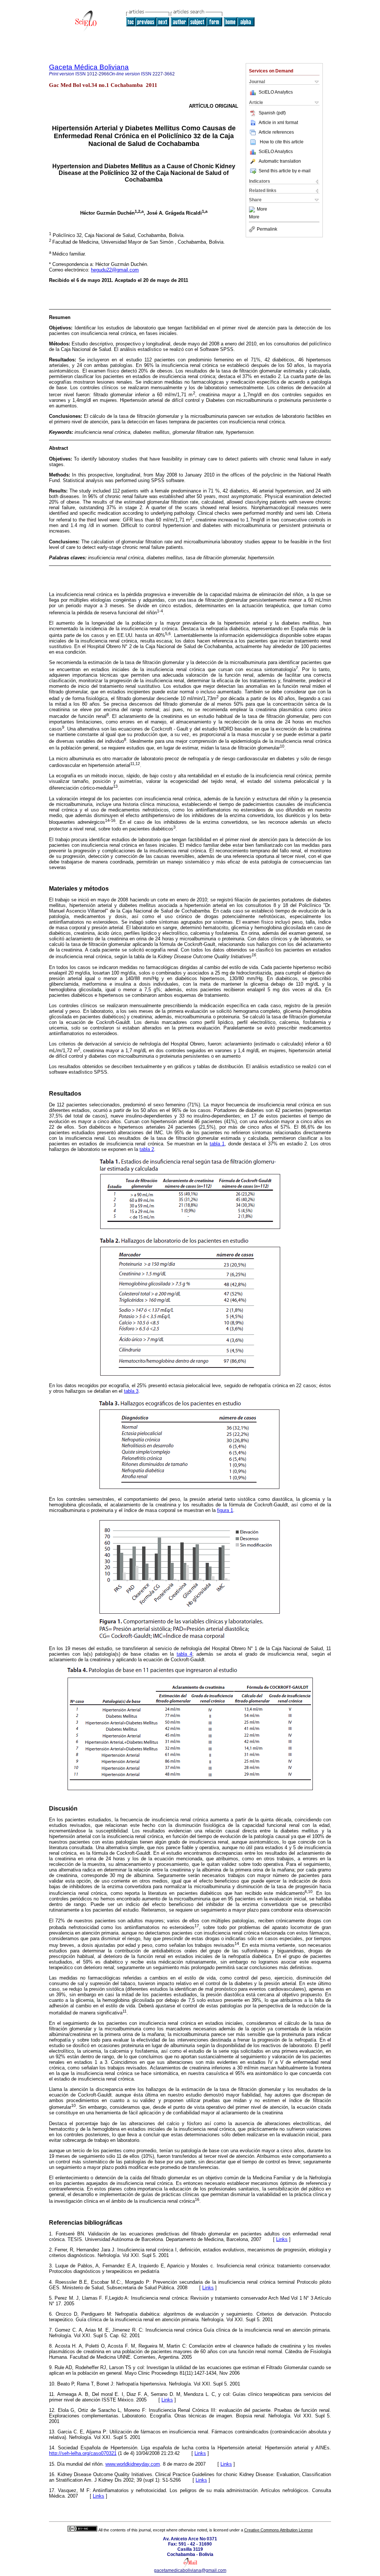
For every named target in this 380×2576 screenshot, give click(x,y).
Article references (276, 132)
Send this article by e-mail (285, 171)
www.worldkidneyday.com (133, 2464)
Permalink (267, 229)
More (262, 209)
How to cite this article (282, 142)
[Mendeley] (253, 209)
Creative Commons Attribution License (279, 2530)
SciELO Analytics (276, 92)
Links (282, 2239)
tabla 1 (217, 1144)
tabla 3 (131, 1391)
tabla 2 (147, 1149)
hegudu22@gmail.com (115, 270)
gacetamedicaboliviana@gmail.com (190, 2570)
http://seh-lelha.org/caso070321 (83, 2453)
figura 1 (225, 1510)
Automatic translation (280, 161)
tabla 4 (184, 1654)
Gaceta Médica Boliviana (89, 67)
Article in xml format (278, 123)
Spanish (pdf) (272, 113)
